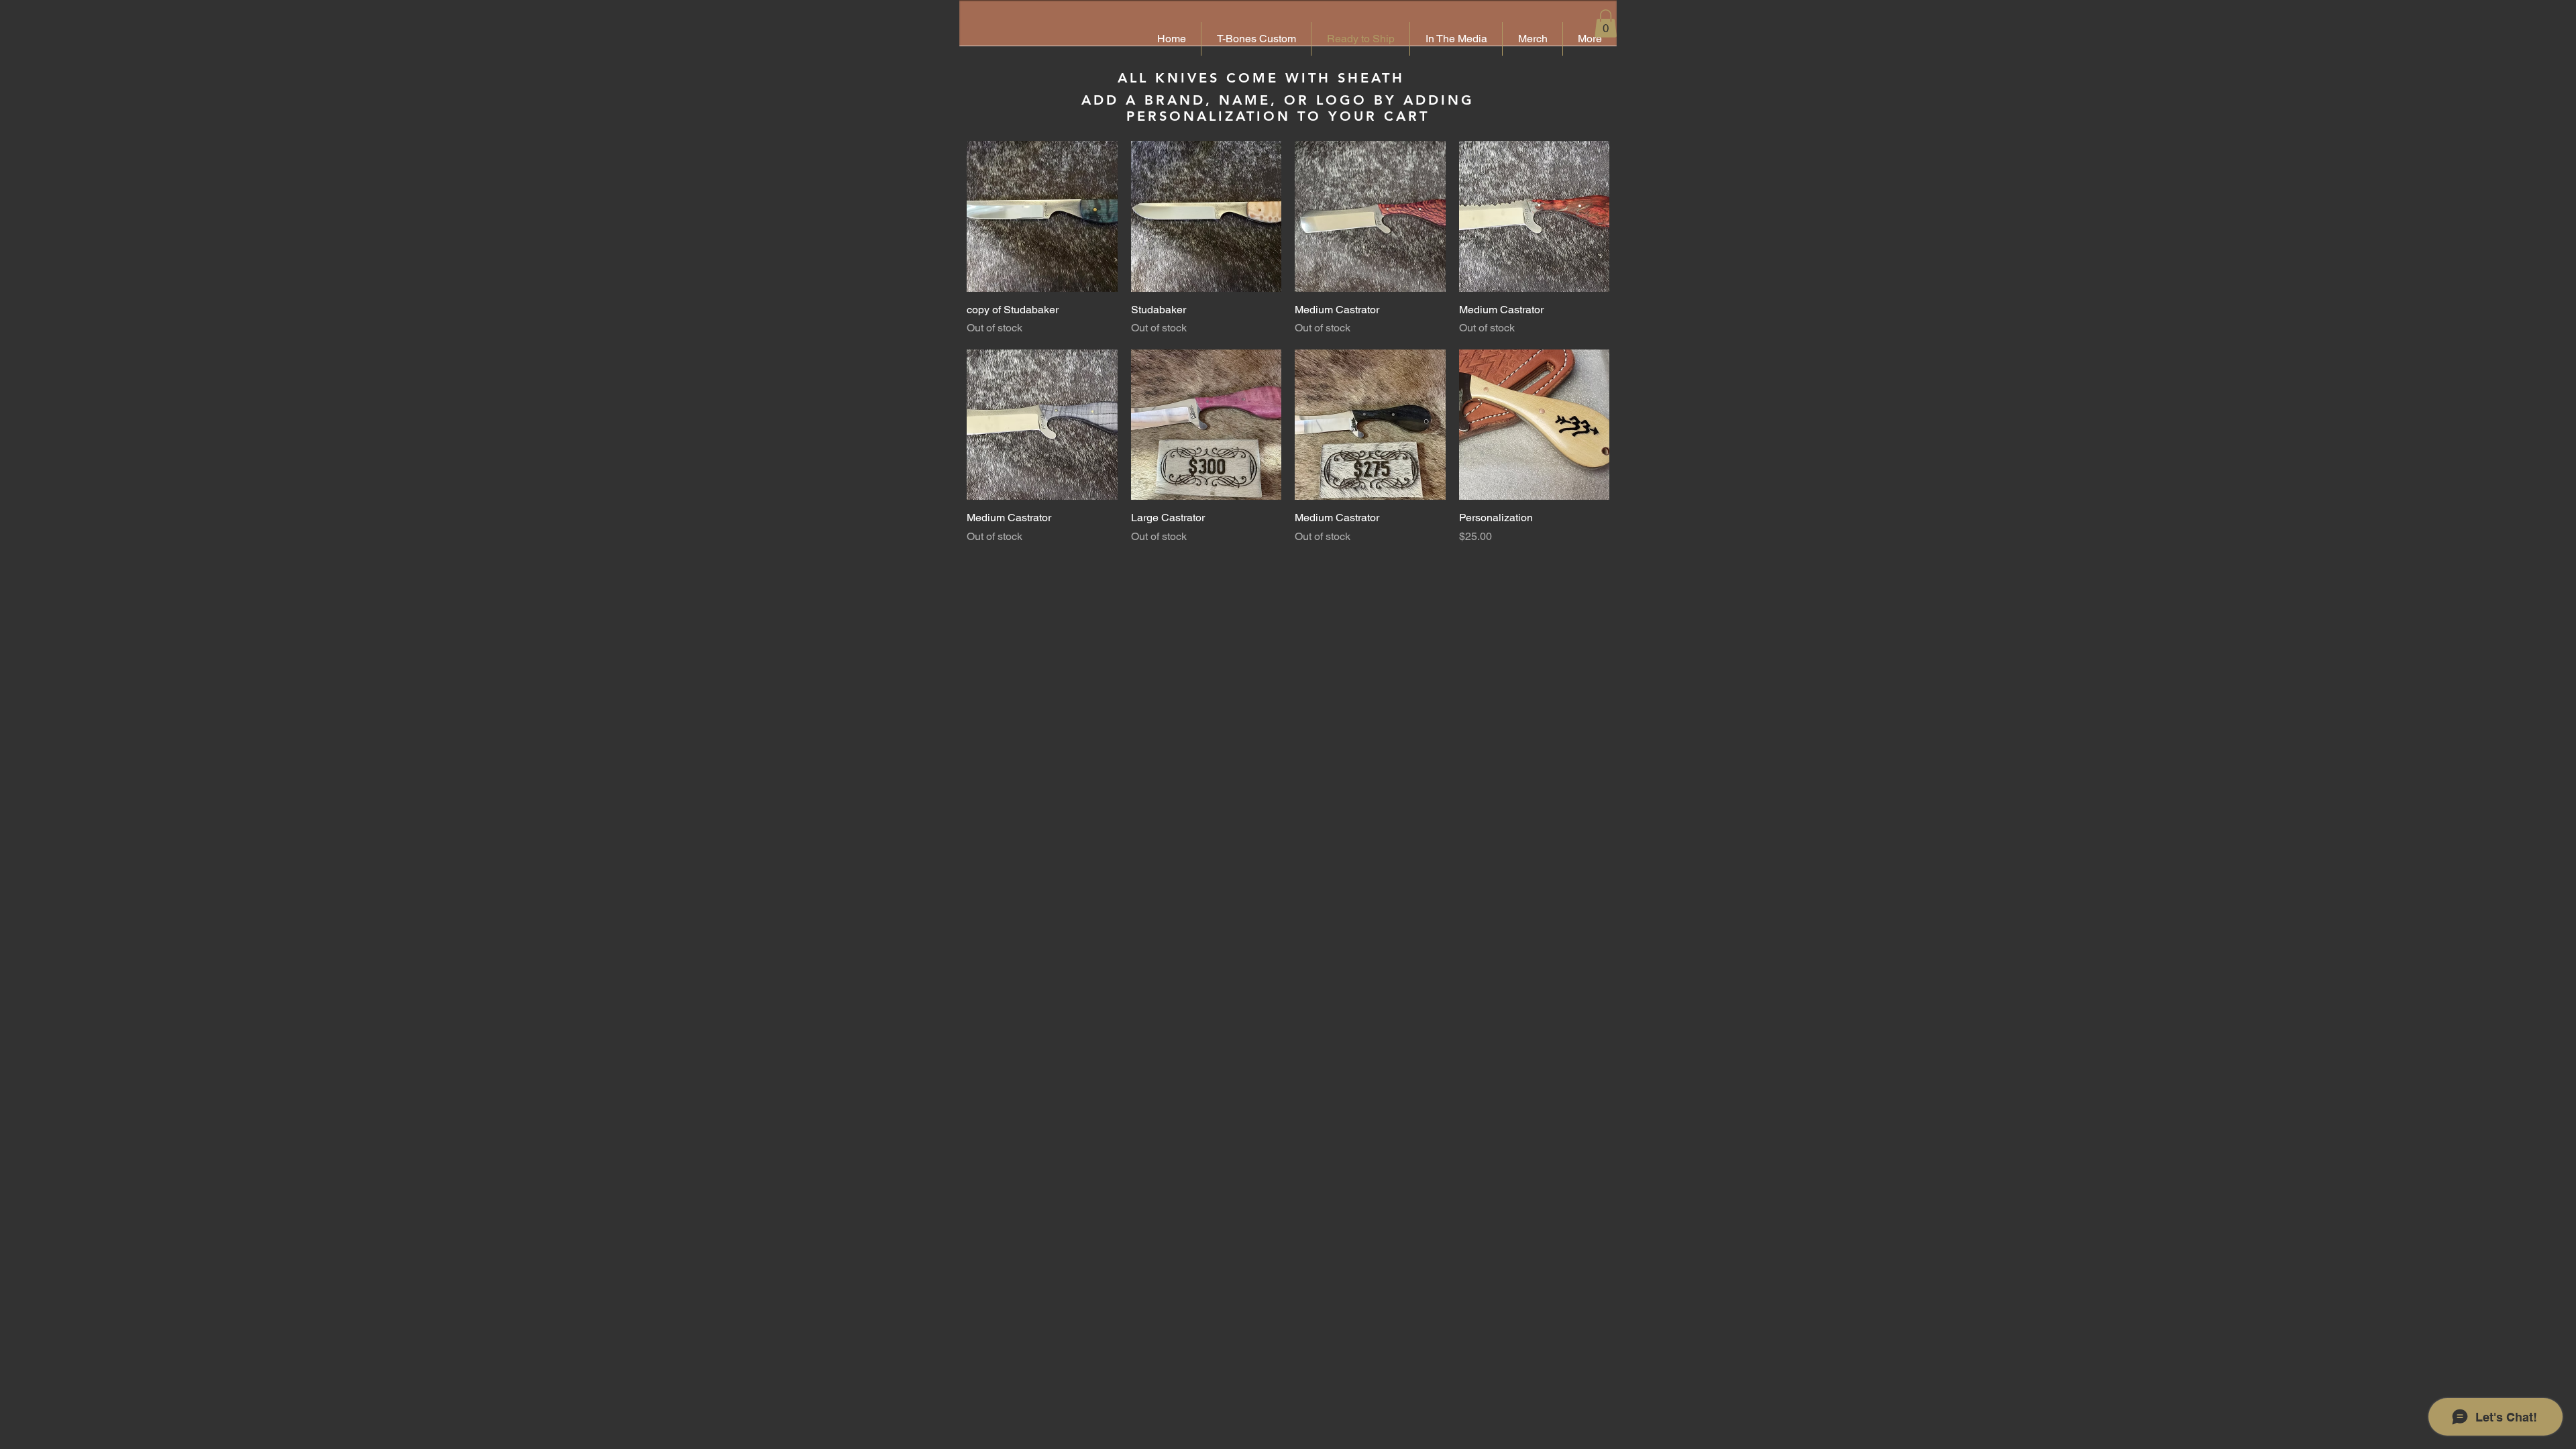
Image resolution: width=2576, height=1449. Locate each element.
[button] (1606, 23)
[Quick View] (1042, 216)
